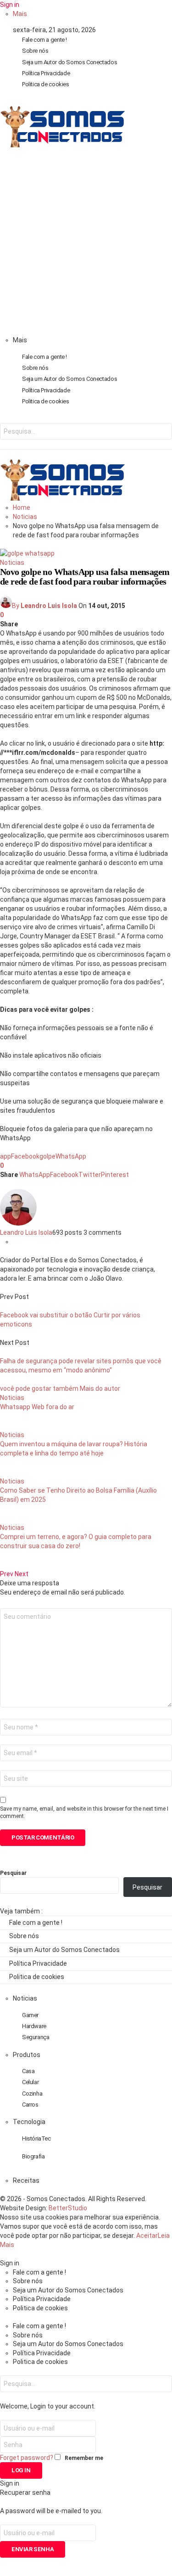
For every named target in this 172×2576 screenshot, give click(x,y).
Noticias (12, 563)
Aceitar (147, 2236)
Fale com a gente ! (44, 40)
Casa (28, 2071)
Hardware (34, 2026)
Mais (20, 14)
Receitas (26, 2180)
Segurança (36, 2037)
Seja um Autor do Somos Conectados (69, 62)
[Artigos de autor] (18, 1223)
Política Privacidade (46, 73)
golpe (47, 1156)
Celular (30, 2082)
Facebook (25, 1156)
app (6, 1156)
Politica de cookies (46, 84)
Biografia (33, 2156)
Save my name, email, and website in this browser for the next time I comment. (84, 1812)
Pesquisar (13, 1873)
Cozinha (32, 2094)
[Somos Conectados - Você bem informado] (62, 145)
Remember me (84, 2458)
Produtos (27, 2055)
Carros (30, 2105)
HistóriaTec (36, 2138)
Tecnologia (29, 2122)
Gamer (30, 2015)
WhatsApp (71, 1156)
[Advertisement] (86, 245)
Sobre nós (35, 51)
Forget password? (27, 2458)
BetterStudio (68, 2208)
